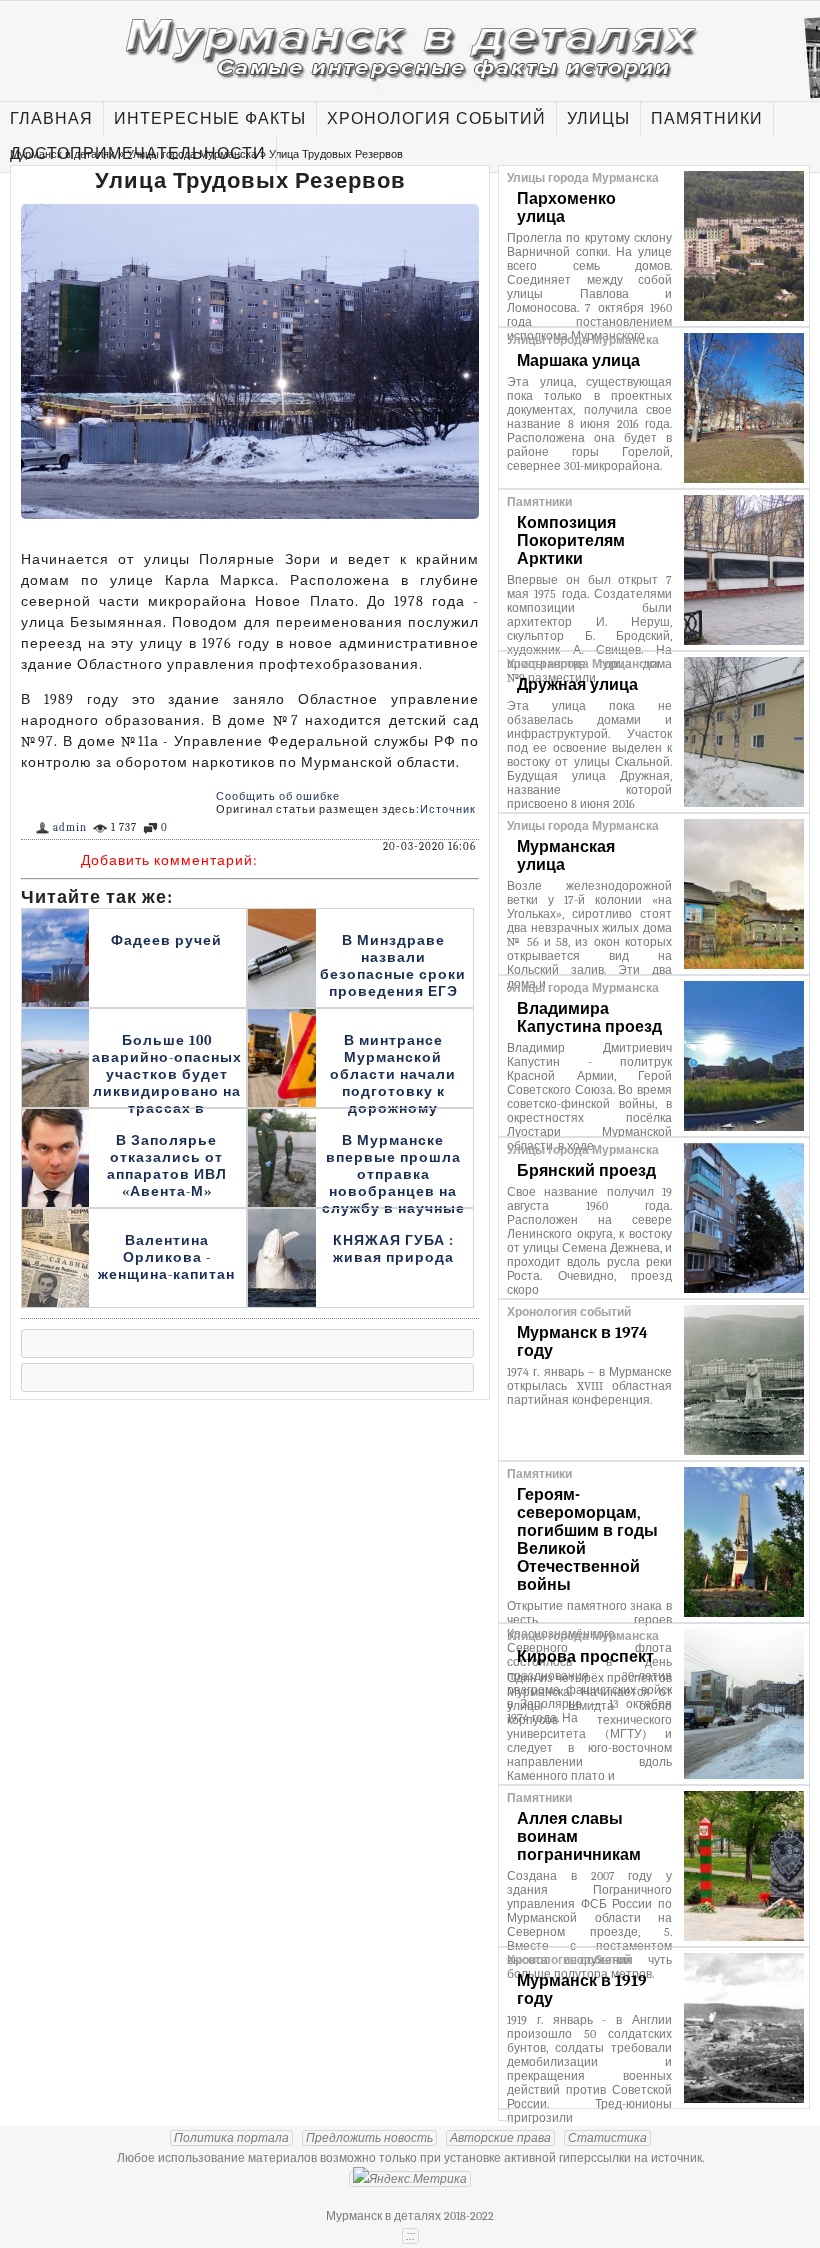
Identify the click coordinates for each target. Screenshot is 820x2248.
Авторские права (500, 2138)
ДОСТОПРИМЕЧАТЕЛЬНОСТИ (138, 154)
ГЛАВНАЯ (51, 119)
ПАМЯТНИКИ (707, 119)
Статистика (607, 2138)
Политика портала (231, 2138)
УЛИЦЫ (598, 119)
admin (70, 827)
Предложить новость (369, 2138)
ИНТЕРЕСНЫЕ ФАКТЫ (210, 119)
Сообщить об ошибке (278, 796)
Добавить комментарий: (169, 860)
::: (410, 2236)
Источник (448, 809)
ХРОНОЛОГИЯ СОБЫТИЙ (436, 119)
